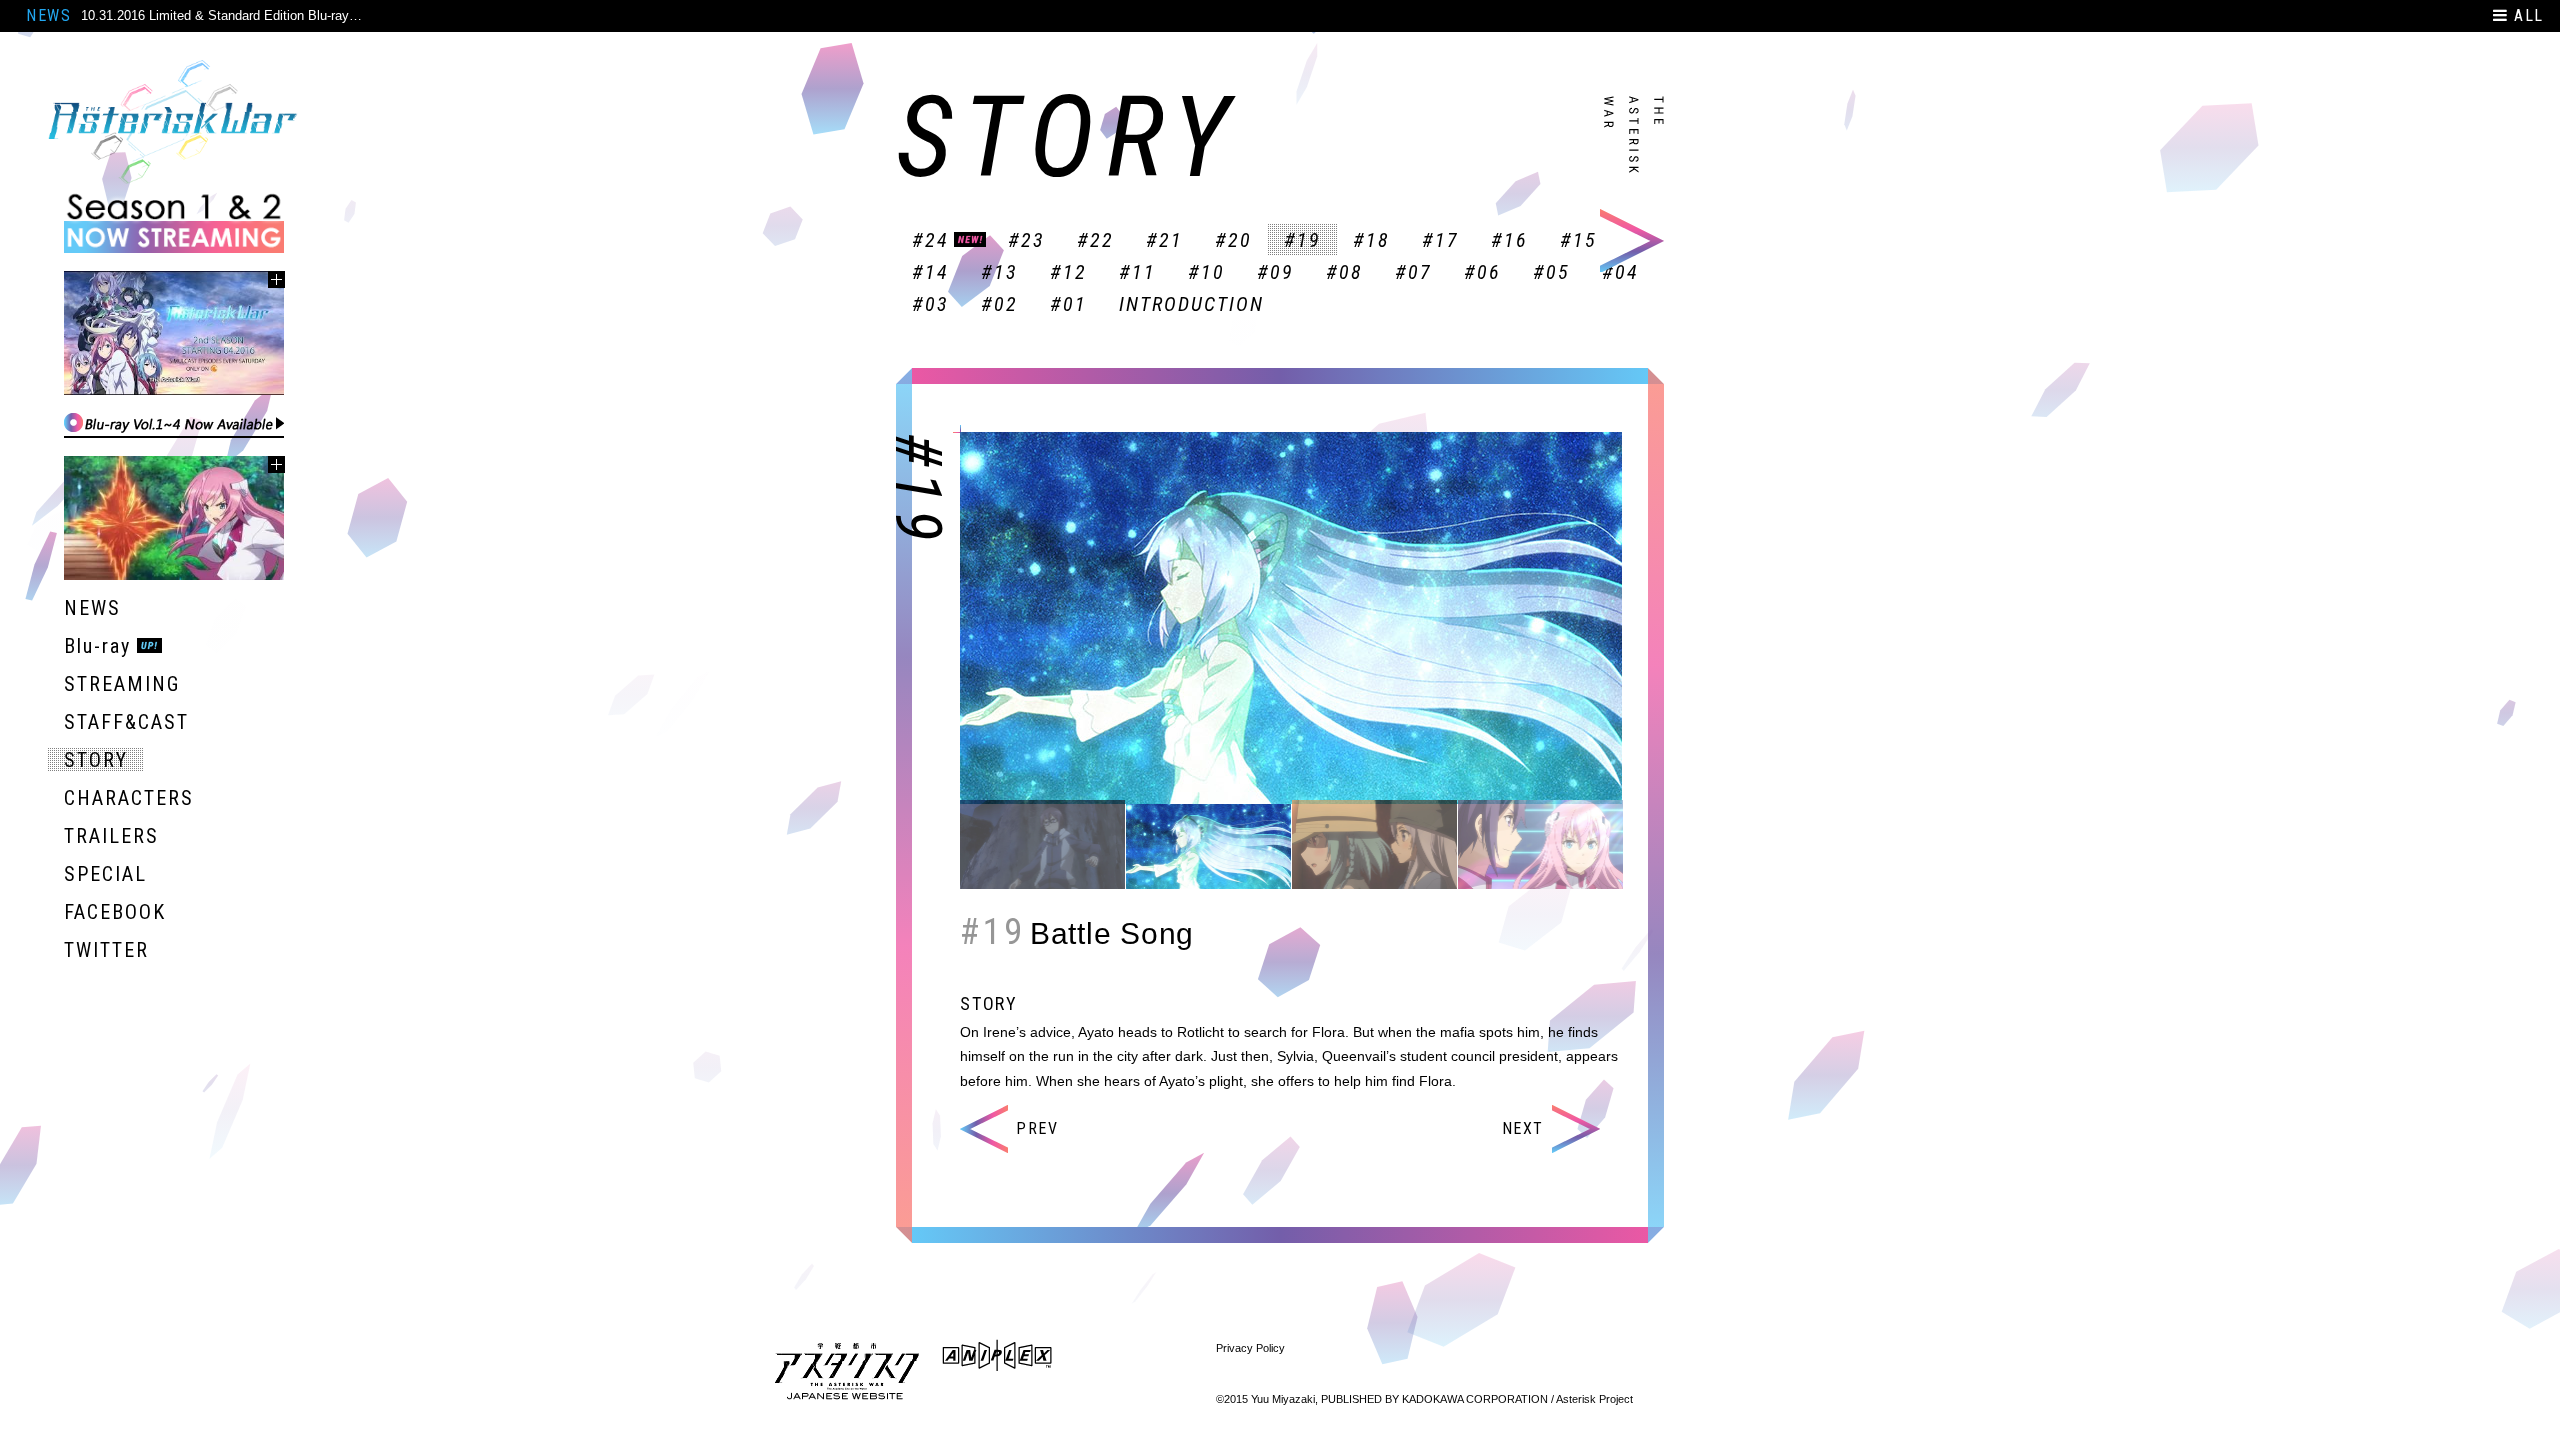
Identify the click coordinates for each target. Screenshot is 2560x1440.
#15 (1578, 240)
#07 (1413, 272)
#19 (1302, 240)
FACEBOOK (115, 912)
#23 (1026, 240)
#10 (1206, 272)
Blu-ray (97, 646)
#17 (1440, 240)
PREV (1037, 1128)
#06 (1482, 272)
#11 (1137, 272)
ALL (2526, 15)
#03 (930, 304)
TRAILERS (111, 836)
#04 (1620, 272)
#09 (1275, 272)
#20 (1233, 240)
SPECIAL (105, 874)
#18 (1371, 240)
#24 (930, 240)
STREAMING (122, 684)
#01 (1068, 304)
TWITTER (106, 950)
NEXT (1523, 1128)
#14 (930, 272)
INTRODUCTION (1191, 304)
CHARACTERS (129, 798)
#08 (1344, 272)
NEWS (48, 15)
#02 (999, 304)
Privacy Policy (1250, 1348)
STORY (96, 760)
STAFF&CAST (126, 722)
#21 (1164, 240)
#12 (1068, 272)
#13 (999, 272)
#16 (1509, 240)
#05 (1551, 272)
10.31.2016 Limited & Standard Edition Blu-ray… (221, 15)
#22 (1095, 240)
